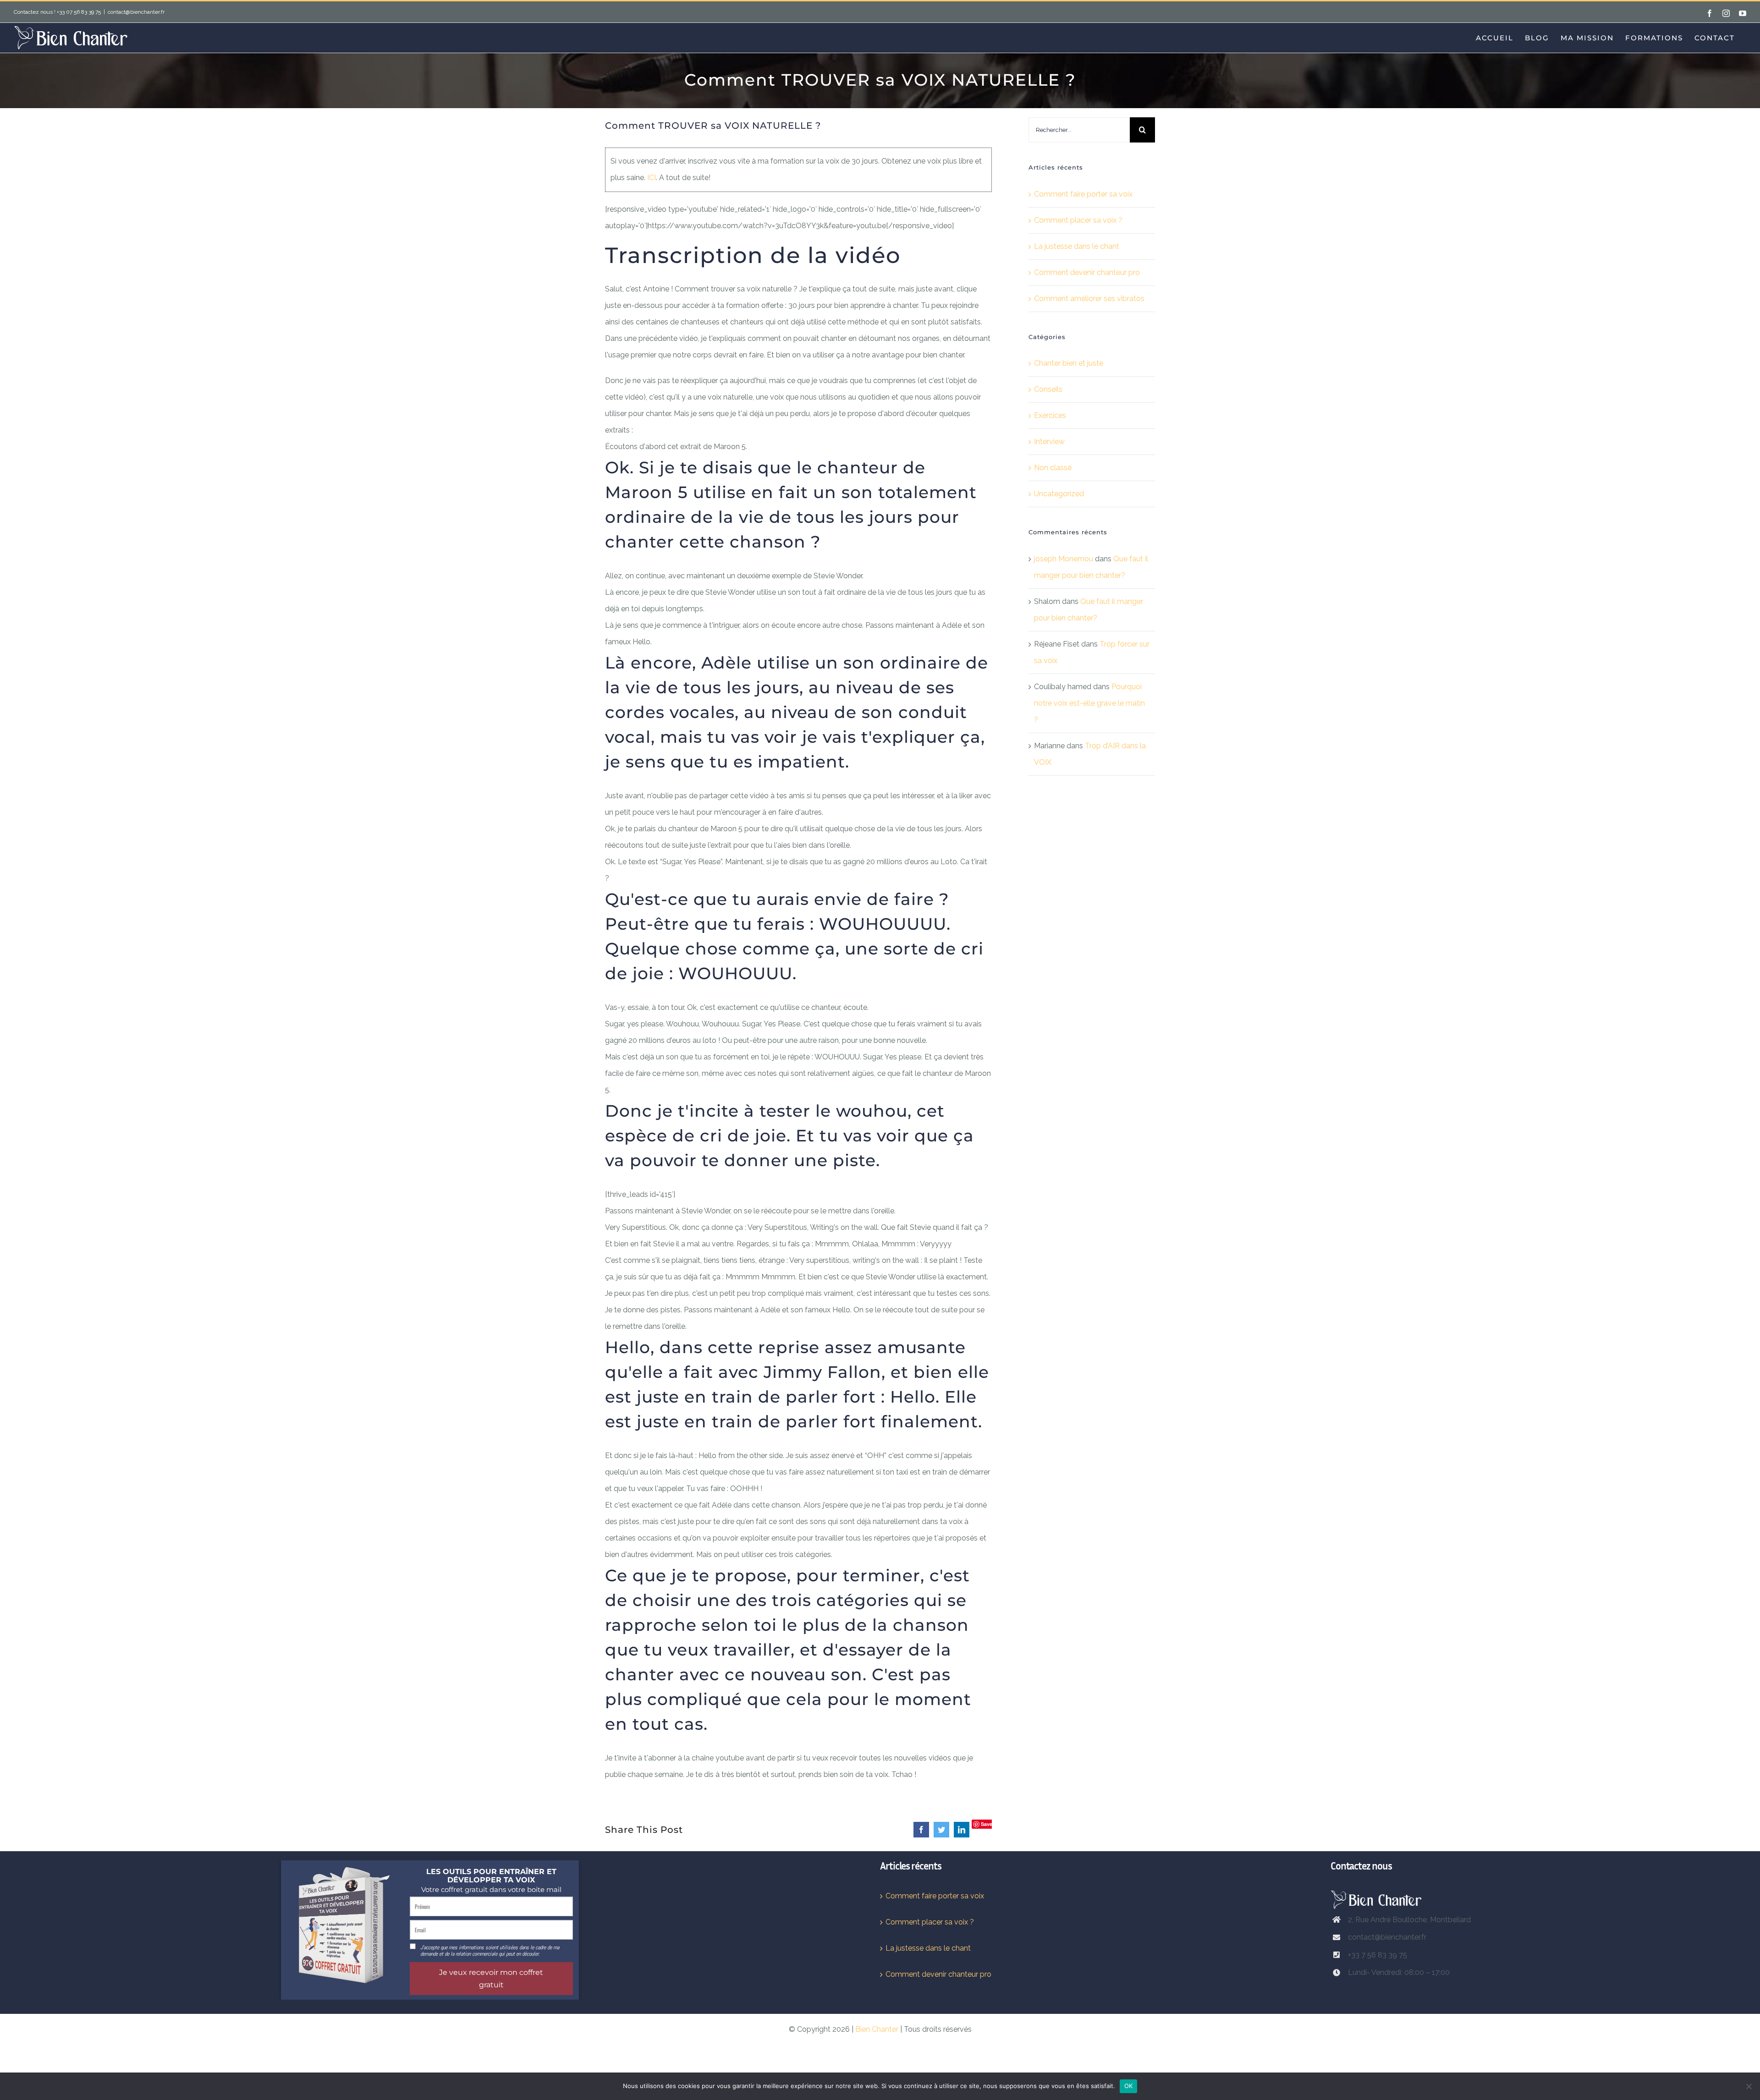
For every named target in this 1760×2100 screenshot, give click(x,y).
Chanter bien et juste (1069, 363)
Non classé (1053, 468)
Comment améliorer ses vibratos (1089, 299)
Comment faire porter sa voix (1083, 194)
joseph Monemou (1064, 559)
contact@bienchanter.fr (136, 12)
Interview (1049, 441)
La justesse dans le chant (1077, 246)
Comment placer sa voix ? (1078, 220)
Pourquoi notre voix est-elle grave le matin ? (1089, 703)
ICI (652, 178)
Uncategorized (1059, 494)
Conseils (1048, 389)
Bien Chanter (877, 2029)
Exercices (1050, 415)
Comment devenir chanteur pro (1087, 272)
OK (1129, 2086)
